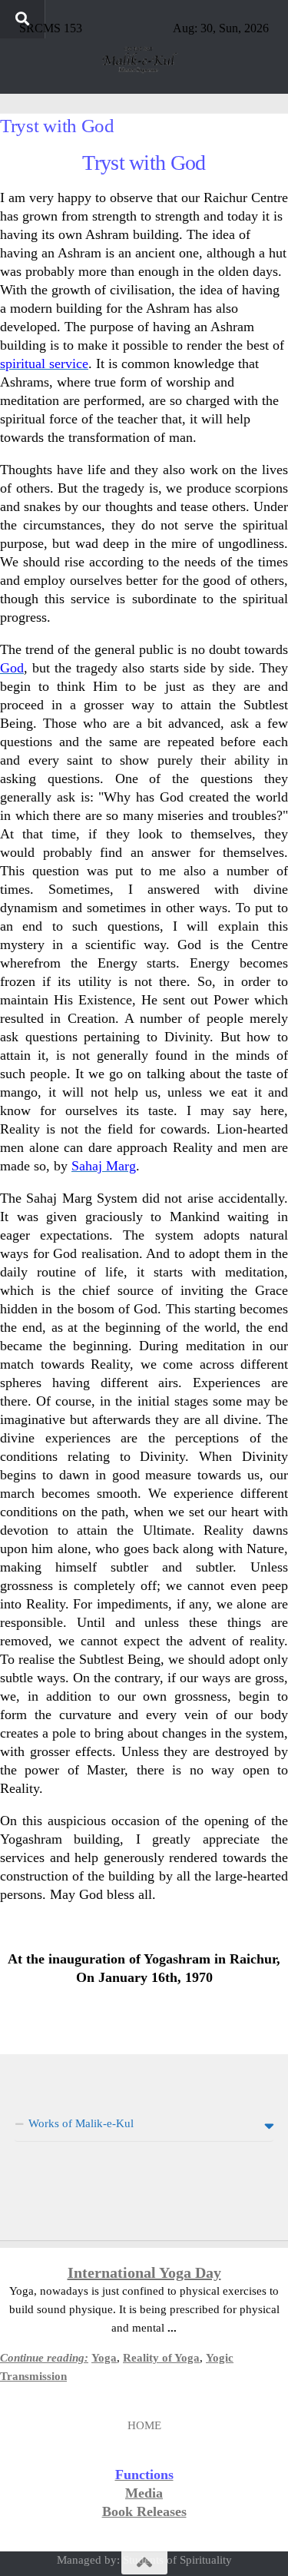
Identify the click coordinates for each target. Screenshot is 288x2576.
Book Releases (144, 2511)
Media (144, 2493)
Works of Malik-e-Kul (81, 2123)
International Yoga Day (144, 2272)
